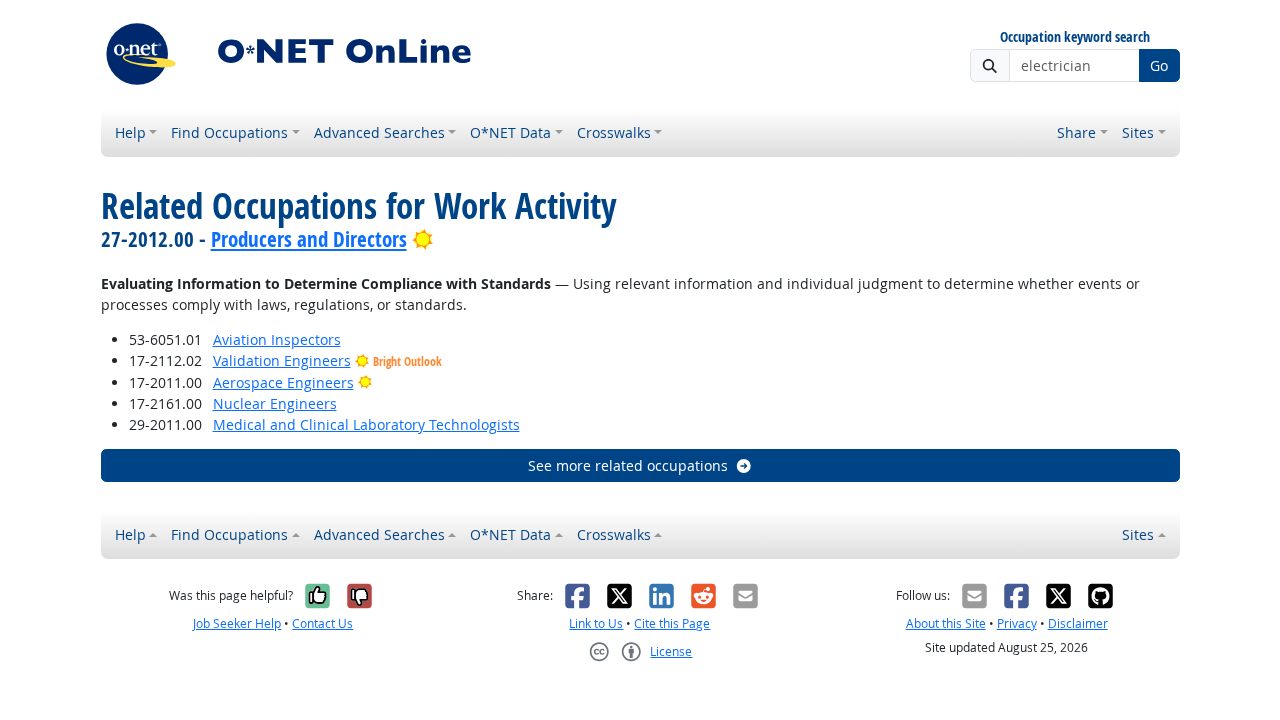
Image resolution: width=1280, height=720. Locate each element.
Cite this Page (672, 623)
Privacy (1017, 623)
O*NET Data (510, 132)
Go (1159, 65)
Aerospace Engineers (283, 382)
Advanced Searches (379, 132)
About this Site (946, 623)
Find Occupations (229, 132)
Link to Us (596, 623)
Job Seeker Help (237, 623)
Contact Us (322, 623)
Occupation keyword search (1075, 37)
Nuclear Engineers (275, 403)
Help (130, 132)
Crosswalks (614, 132)
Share (1076, 132)
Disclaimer (1078, 623)
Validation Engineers (282, 360)
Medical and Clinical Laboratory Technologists (366, 424)
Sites (1138, 132)
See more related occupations (628, 465)
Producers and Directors (309, 239)
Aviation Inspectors (277, 339)
